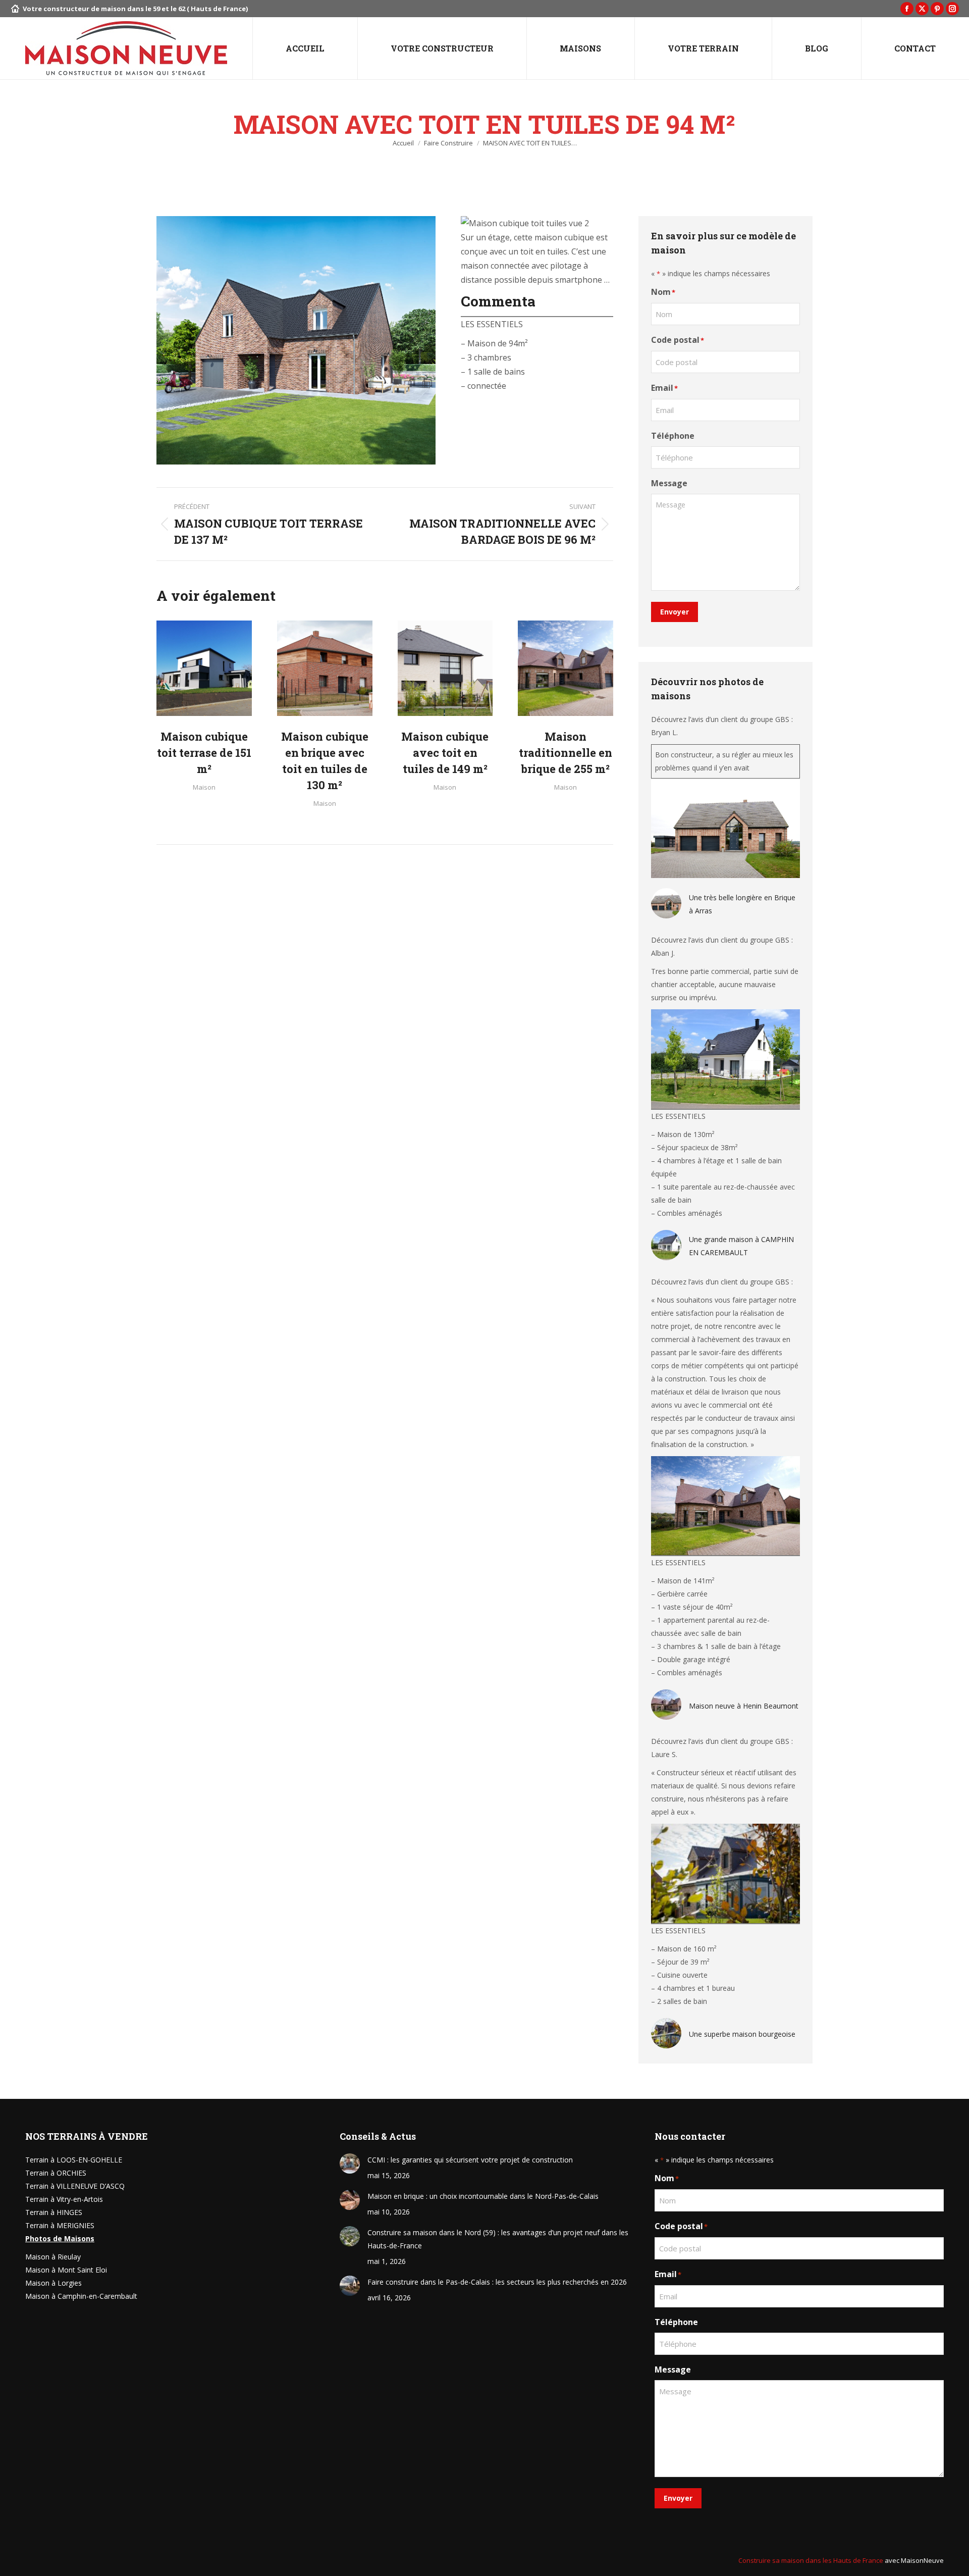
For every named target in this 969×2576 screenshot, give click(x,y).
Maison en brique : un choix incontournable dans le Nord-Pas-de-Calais (483, 2196)
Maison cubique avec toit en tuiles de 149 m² (445, 753)
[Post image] (204, 668)
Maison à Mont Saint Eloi (66, 2270)
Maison (204, 787)
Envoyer (675, 612)
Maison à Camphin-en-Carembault (81, 2296)
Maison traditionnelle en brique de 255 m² (566, 753)
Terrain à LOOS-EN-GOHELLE (74, 2160)
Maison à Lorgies (53, 2283)
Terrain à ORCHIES (56, 2173)
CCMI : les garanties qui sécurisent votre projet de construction (470, 2160)
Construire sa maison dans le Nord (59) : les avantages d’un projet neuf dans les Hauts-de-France (498, 2239)
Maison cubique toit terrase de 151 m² (204, 753)
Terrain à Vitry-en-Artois (64, 2199)
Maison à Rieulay (53, 2257)
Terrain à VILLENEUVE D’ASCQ (75, 2186)
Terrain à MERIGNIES (60, 2225)
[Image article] (350, 2163)
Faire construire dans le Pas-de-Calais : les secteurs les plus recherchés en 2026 (497, 2282)
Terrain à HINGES (54, 2212)
